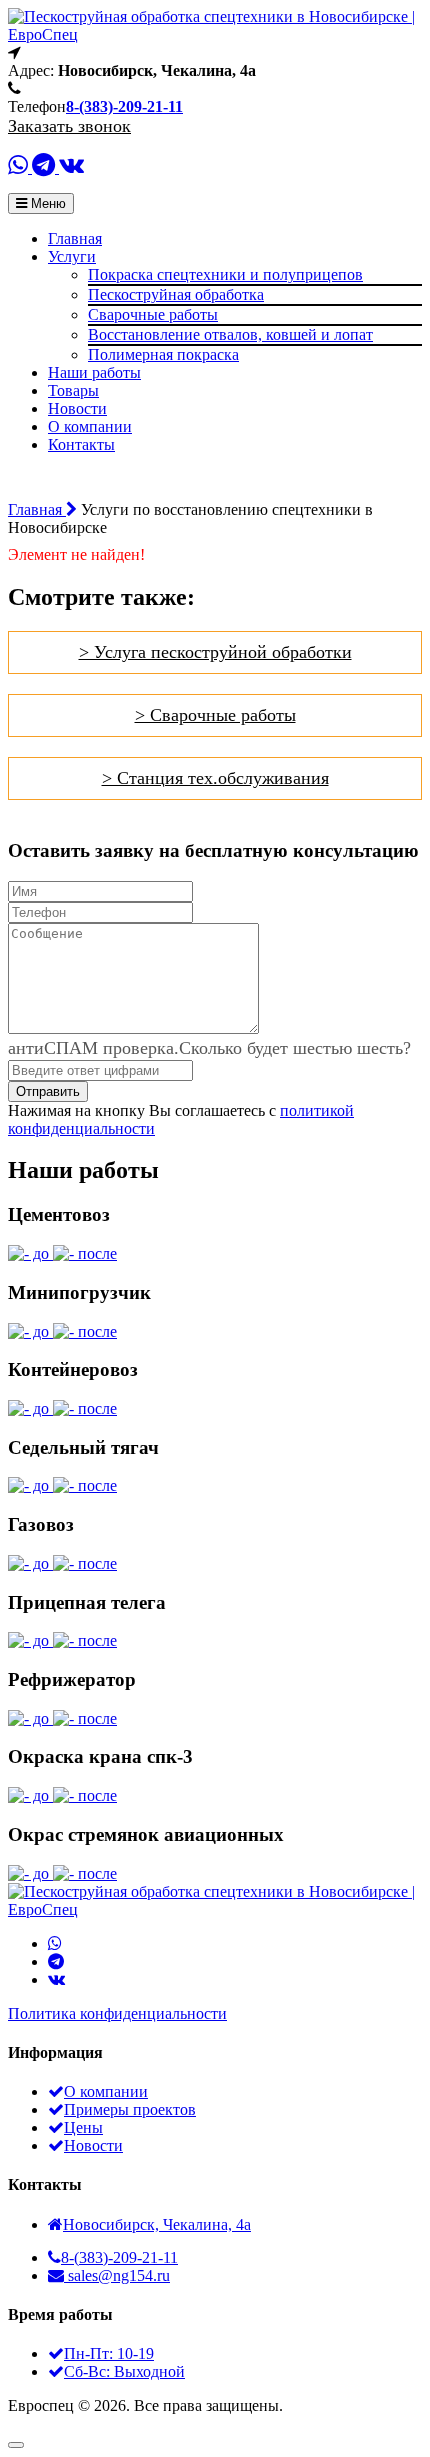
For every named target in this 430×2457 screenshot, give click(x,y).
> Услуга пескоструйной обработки (215, 652)
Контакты (81, 444)
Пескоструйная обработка (176, 294)
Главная (75, 238)
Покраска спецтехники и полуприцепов (225, 274)
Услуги (72, 256)
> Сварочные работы (215, 715)
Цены (83, 2127)
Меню (46, 203)
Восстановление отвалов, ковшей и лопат (230, 334)
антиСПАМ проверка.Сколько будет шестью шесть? (209, 1048)
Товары (73, 390)
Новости (77, 408)
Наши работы (94, 372)
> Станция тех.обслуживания (215, 778)
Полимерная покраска (163, 354)
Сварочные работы (153, 314)
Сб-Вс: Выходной (124, 2371)
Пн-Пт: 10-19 (109, 2353)
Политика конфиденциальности (117, 2013)
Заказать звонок (69, 126)
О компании (90, 426)
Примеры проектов (130, 2109)
